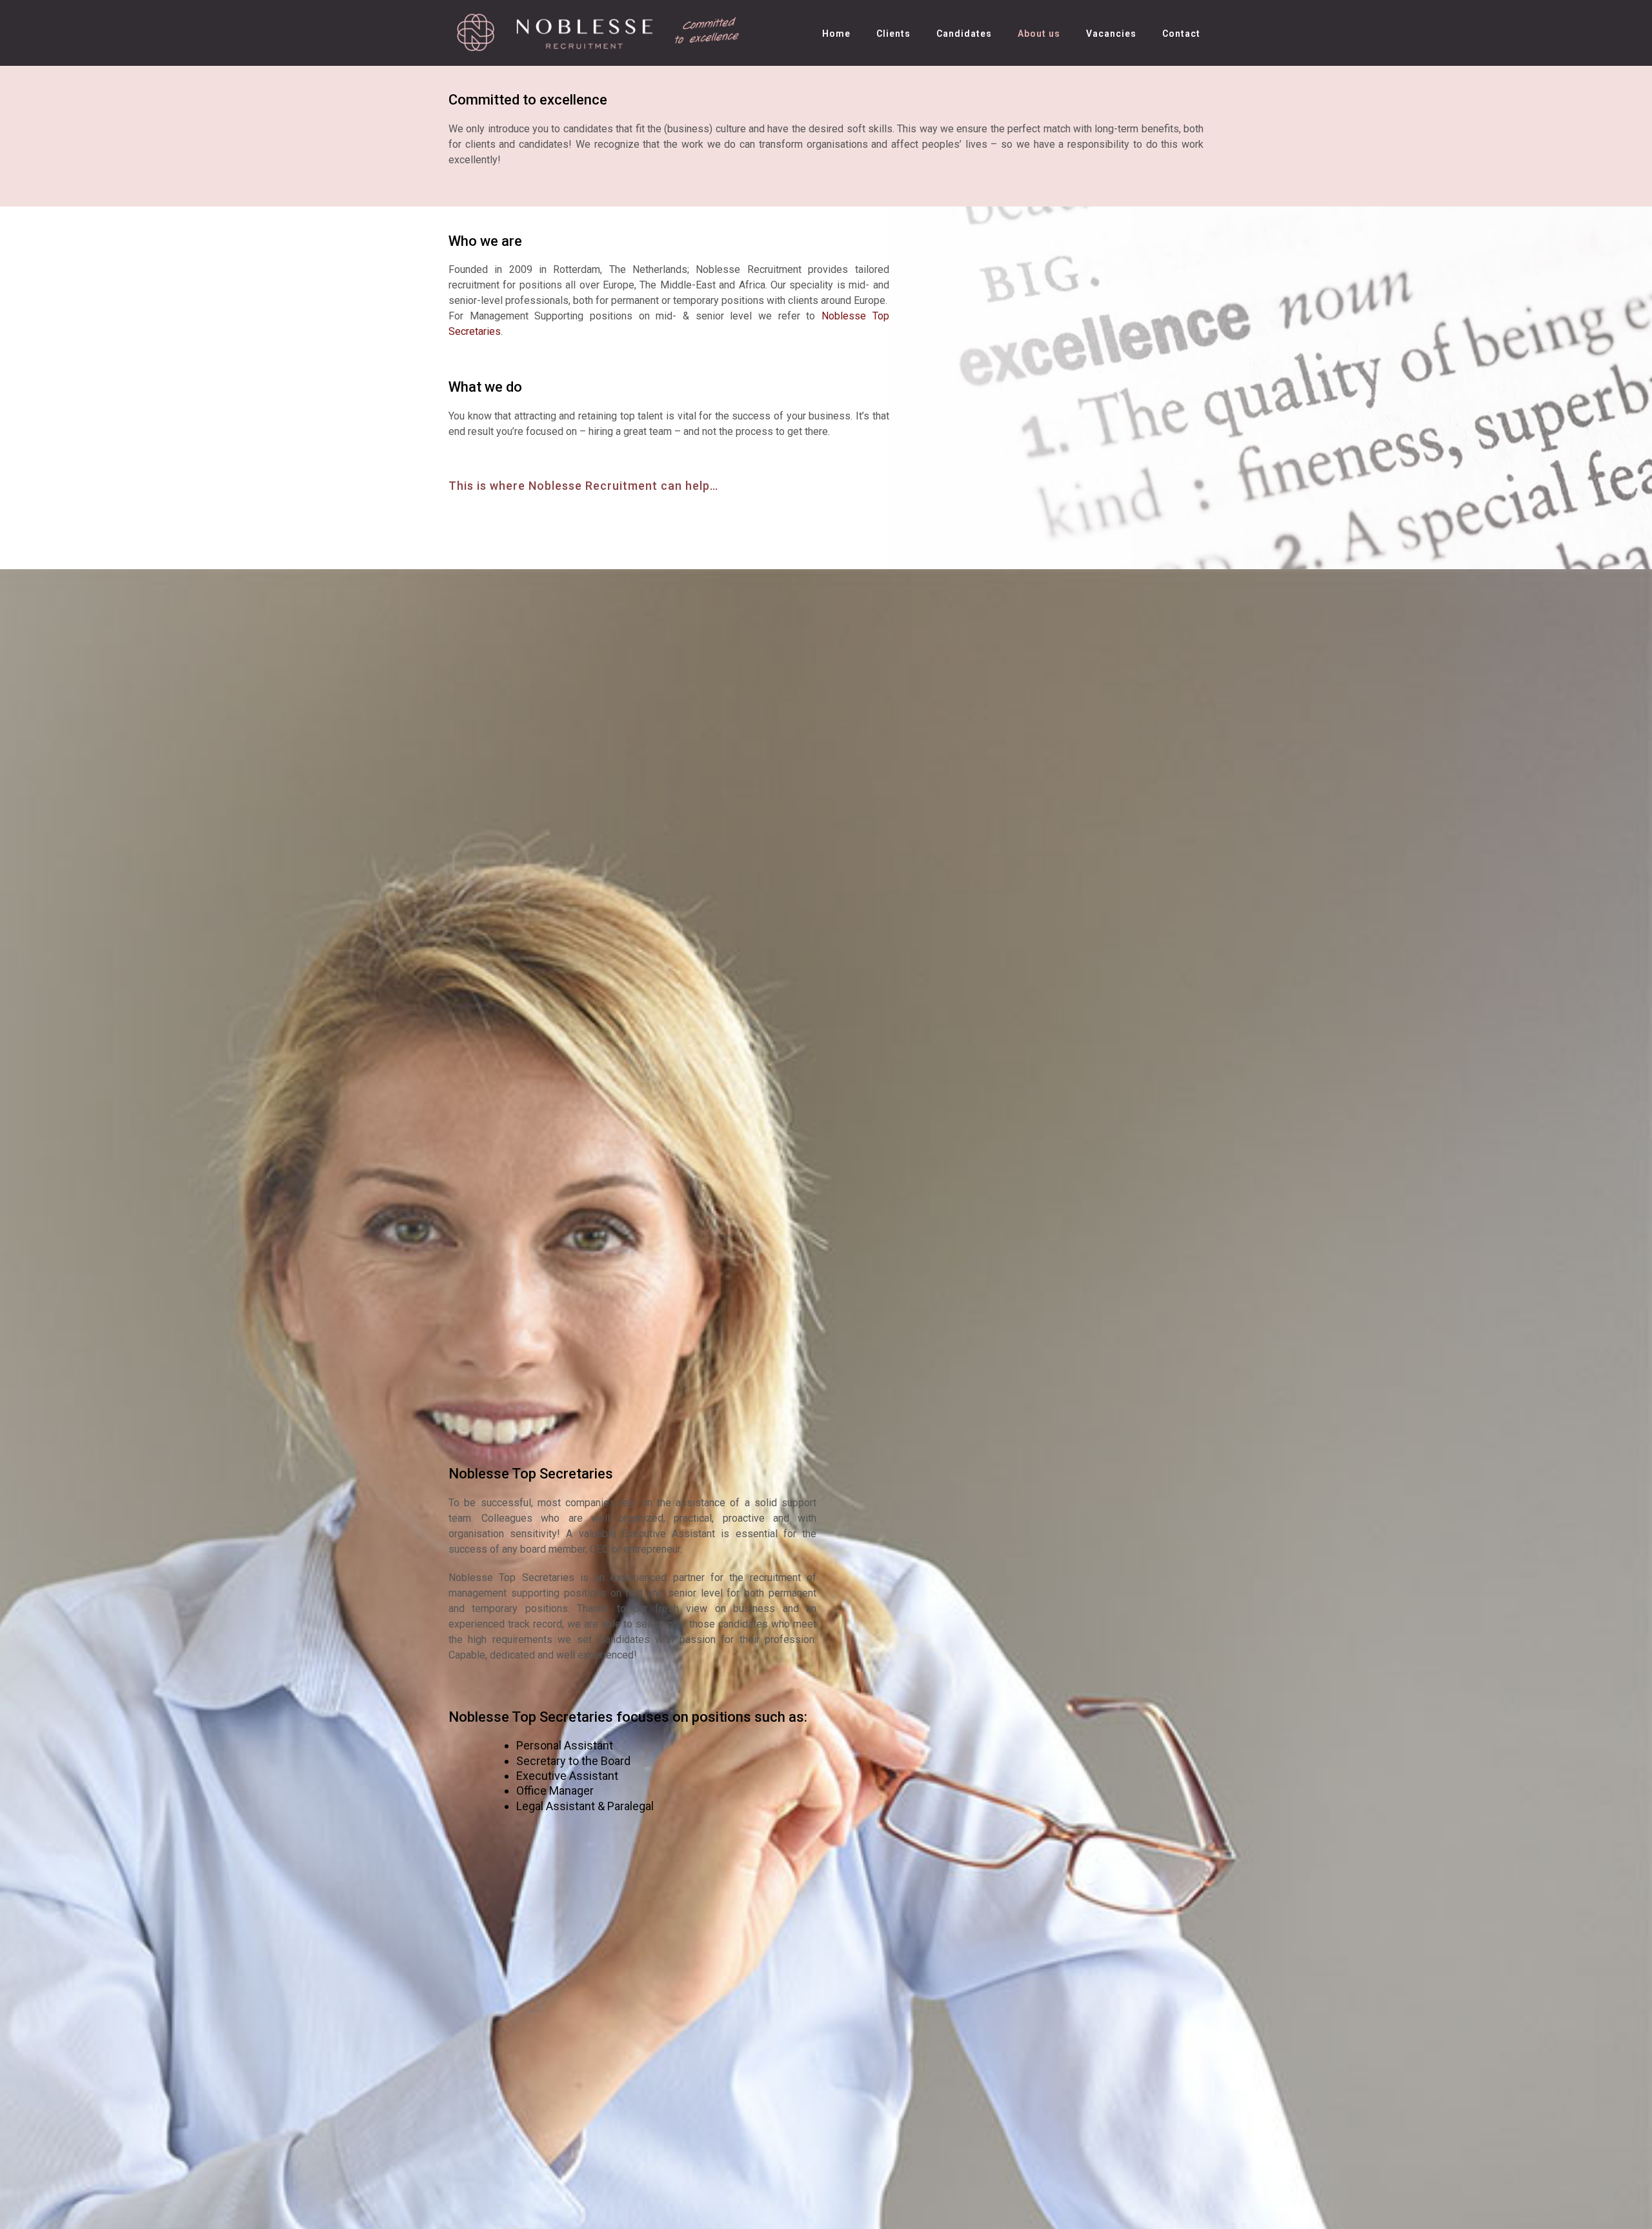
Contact (1181, 34)
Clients (893, 34)
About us (1039, 34)
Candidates (964, 34)
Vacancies (1111, 34)
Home (836, 34)
